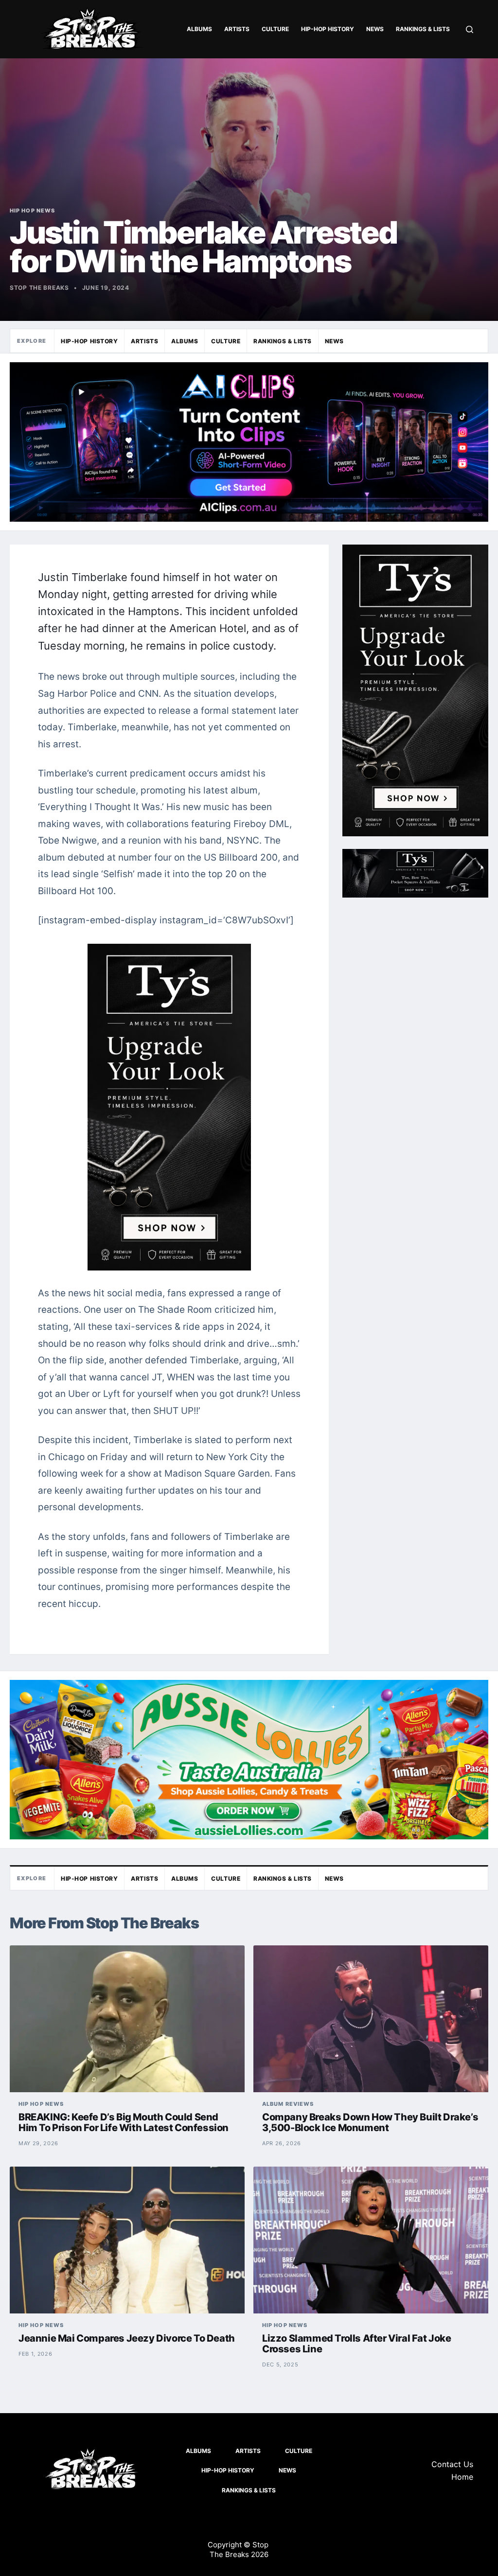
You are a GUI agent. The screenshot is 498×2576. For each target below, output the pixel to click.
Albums (199, 29)
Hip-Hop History (328, 29)
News (375, 29)
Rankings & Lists (423, 29)
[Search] (470, 29)
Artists (237, 29)
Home (462, 2477)
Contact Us (452, 2464)
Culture (275, 29)
